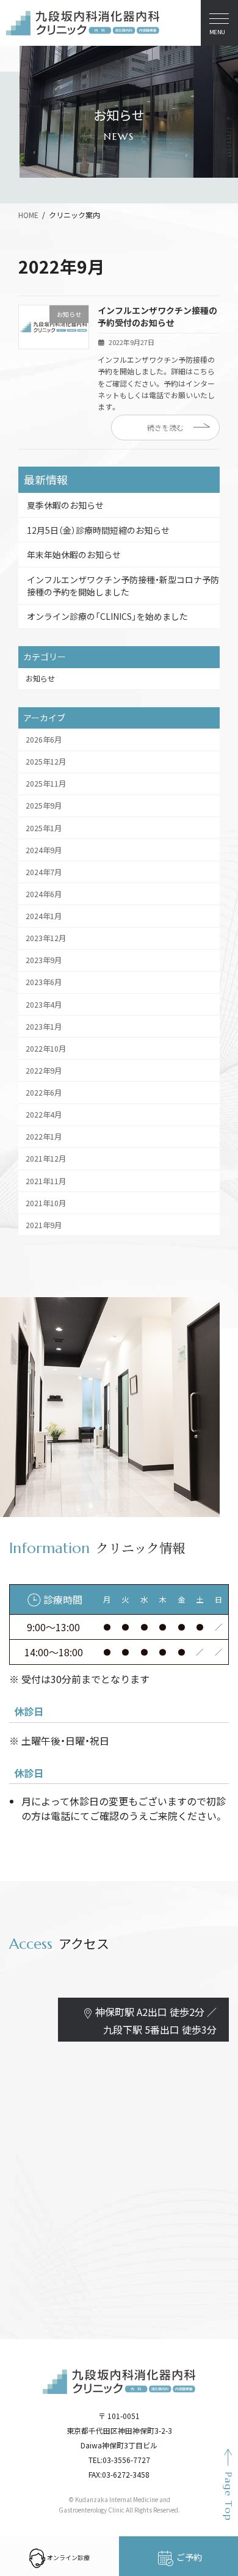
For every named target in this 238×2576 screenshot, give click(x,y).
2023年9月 (44, 960)
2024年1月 (44, 916)
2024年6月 (44, 894)
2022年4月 (44, 1115)
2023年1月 (44, 1027)
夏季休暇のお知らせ (65, 505)
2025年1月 (44, 828)
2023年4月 (44, 1005)
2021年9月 (44, 1225)
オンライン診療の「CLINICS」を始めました (107, 616)
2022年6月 (44, 1093)
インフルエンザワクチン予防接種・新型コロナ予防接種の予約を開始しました (123, 586)
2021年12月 (46, 1159)
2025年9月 (44, 806)
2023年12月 (46, 938)
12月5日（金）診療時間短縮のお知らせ (98, 530)
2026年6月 (44, 740)
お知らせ (40, 679)
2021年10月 (46, 1203)
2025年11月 (46, 784)
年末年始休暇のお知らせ (74, 555)
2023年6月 (44, 983)
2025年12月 (46, 762)
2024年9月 (44, 850)
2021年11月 (46, 1181)
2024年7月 (44, 872)
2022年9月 (44, 1071)
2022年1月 (44, 1137)
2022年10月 (46, 1049)
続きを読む (165, 428)
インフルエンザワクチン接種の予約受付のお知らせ (157, 316)
